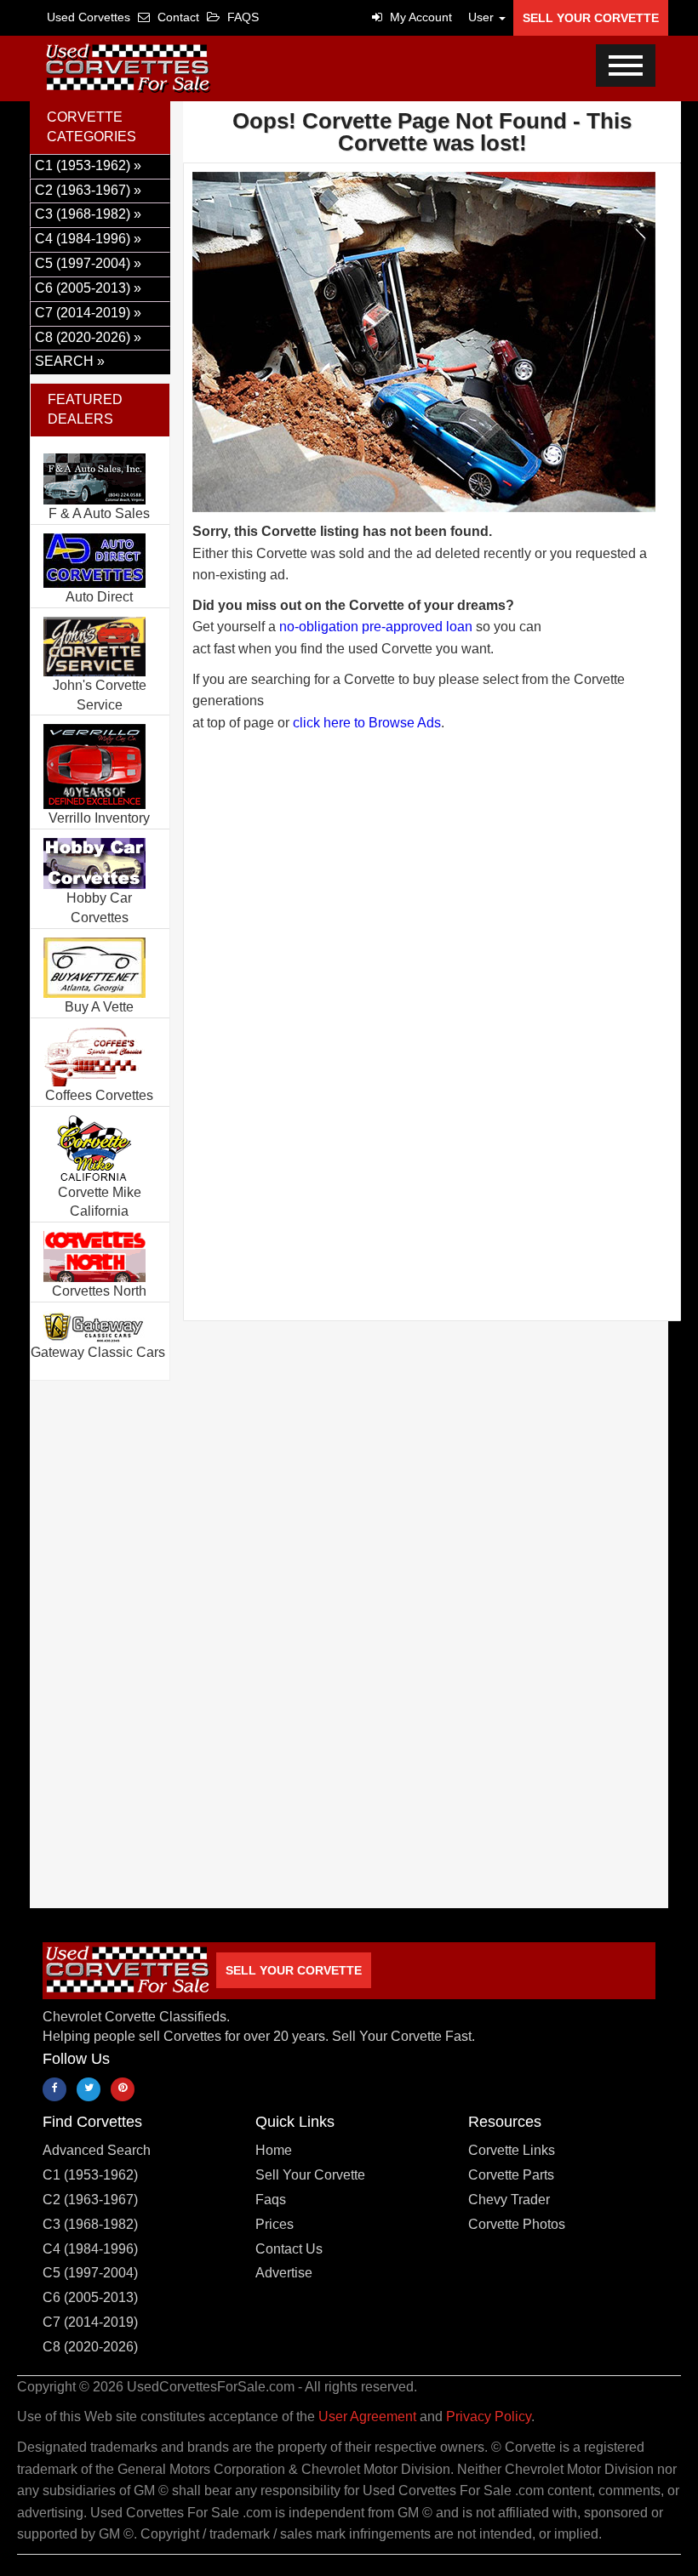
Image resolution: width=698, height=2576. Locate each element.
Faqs (271, 2200)
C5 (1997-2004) (90, 2273)
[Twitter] (89, 2089)
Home (274, 2150)
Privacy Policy (489, 2416)
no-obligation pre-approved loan (376, 627)
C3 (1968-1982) (90, 2224)
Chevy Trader (509, 2200)
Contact (177, 17)
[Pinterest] (123, 2089)
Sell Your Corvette (591, 18)
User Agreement (367, 2416)
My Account (419, 17)
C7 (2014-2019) (90, 2322)
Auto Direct (99, 597)
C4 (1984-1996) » (88, 239)
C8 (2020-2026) (90, 2347)
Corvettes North (99, 1291)
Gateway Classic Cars (98, 1352)
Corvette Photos (517, 2224)
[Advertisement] (432, 885)
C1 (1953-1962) (90, 2175)
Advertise (284, 2273)
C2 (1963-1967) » (88, 190)
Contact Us (289, 2249)
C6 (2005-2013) (90, 2297)
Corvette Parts (511, 2175)
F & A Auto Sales (99, 513)
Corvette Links (512, 2150)
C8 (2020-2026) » (88, 337)
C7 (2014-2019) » (88, 313)
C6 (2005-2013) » (88, 288)
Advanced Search (97, 2150)
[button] (483, 17)
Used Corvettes (89, 17)
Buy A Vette (99, 1007)
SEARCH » (70, 361)
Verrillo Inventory (99, 818)
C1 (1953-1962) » (88, 165)
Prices (275, 2224)
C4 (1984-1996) (90, 2249)
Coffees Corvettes (99, 1095)
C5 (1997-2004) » (88, 263)
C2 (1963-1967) (90, 2200)
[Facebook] (54, 2089)
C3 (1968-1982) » (88, 214)
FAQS (241, 17)
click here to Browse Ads (367, 723)
